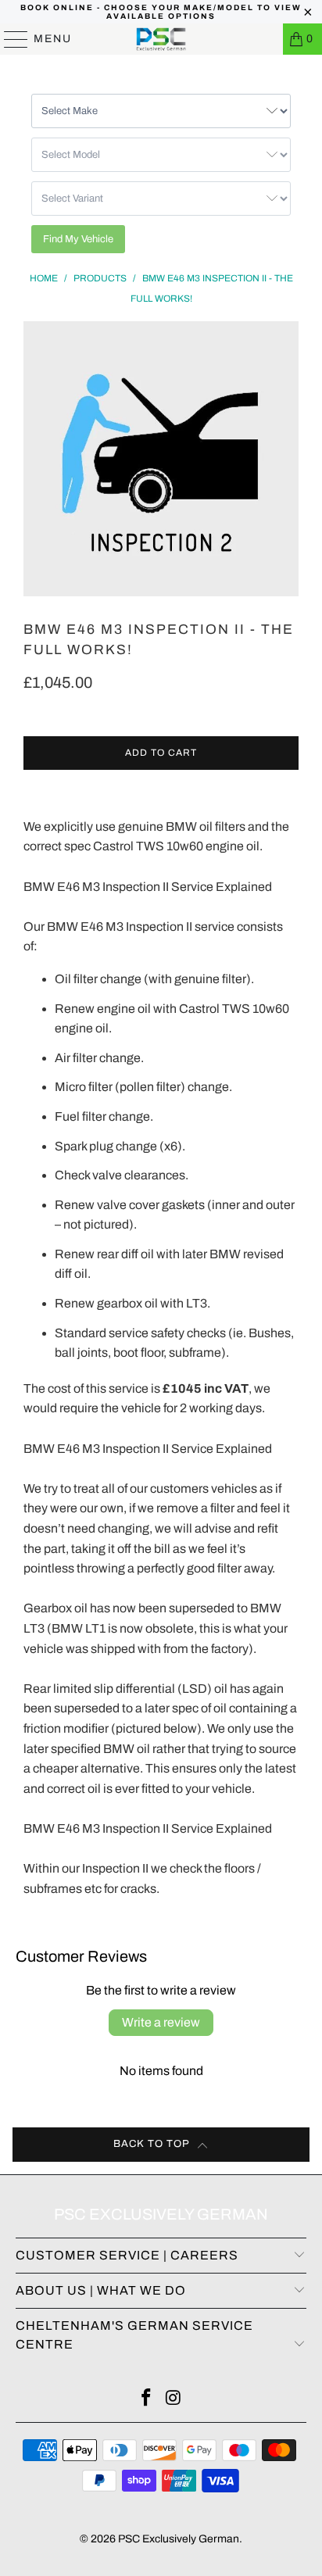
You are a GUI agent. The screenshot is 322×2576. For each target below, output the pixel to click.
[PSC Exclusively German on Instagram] (174, 2400)
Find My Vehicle (78, 239)
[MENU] (9, 39)
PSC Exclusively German (179, 2539)
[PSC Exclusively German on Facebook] (147, 2400)
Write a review (161, 2022)
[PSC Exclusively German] (161, 39)
